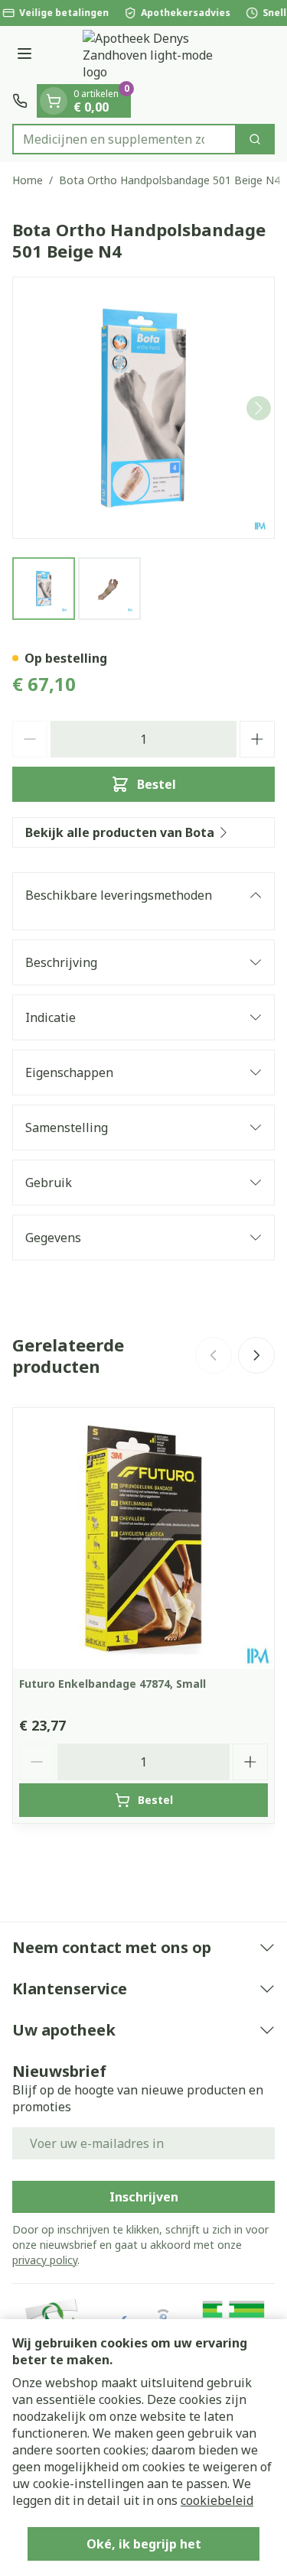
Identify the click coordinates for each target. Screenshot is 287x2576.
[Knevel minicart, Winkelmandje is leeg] (54, 101)
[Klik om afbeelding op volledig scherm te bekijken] (143, 408)
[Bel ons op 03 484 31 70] (20, 101)
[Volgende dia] (256, 1355)
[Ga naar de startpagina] (159, 55)
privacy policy (45, 2260)
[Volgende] (259, 408)
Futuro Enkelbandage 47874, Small (113, 1684)
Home (28, 180)
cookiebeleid (217, 2500)
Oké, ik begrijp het (144, 2544)
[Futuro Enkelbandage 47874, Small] (143, 1538)
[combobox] (124, 139)
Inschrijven (144, 2197)
